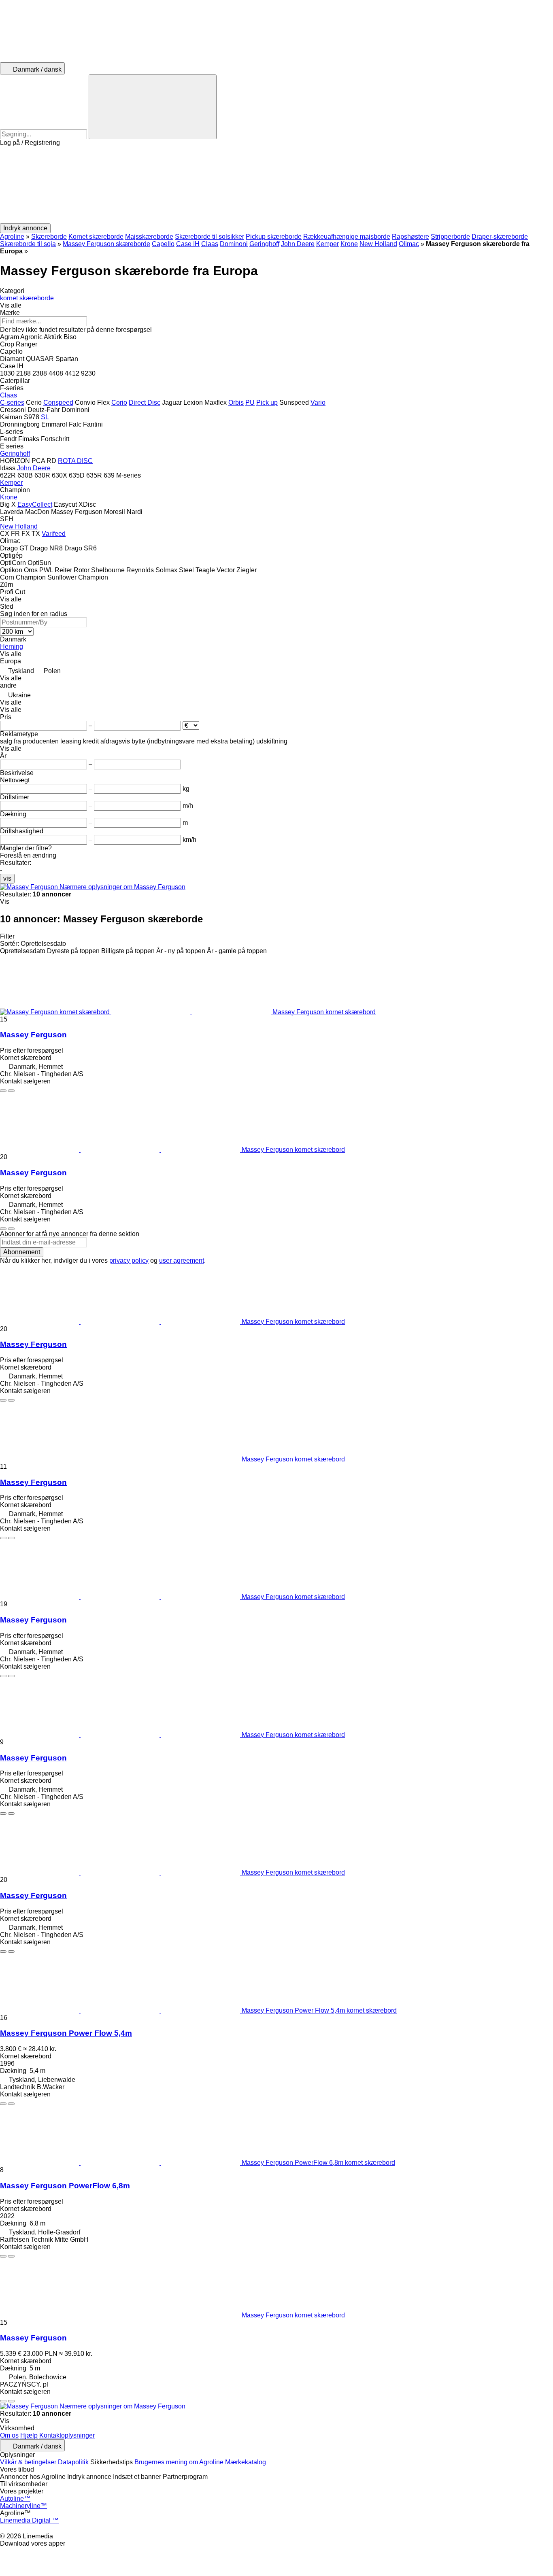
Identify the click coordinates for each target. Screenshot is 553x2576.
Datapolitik (73, 2462)
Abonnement (22, 1252)
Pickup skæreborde (274, 237)
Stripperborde (450, 237)
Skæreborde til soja (28, 244)
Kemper (328, 244)
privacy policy (129, 1260)
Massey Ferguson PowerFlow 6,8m (65, 2186)
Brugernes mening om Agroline (179, 2462)
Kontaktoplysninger (67, 2435)
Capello (163, 244)
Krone (349, 244)
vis (7, 878)
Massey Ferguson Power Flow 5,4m (66, 2033)
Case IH (188, 244)
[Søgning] (153, 107)
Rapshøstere (410, 237)
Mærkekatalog (246, 2462)
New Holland (378, 244)
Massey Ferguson (33, 1035)
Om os (9, 2435)
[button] (276, 185)
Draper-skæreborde (500, 237)
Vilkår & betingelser (28, 2462)
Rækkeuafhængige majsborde (347, 237)
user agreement (182, 1260)
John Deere (298, 244)
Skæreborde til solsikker (210, 237)
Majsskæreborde (149, 237)
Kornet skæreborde (96, 237)
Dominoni (234, 244)
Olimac (409, 244)
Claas (210, 244)
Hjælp (29, 2435)
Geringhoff (264, 244)
